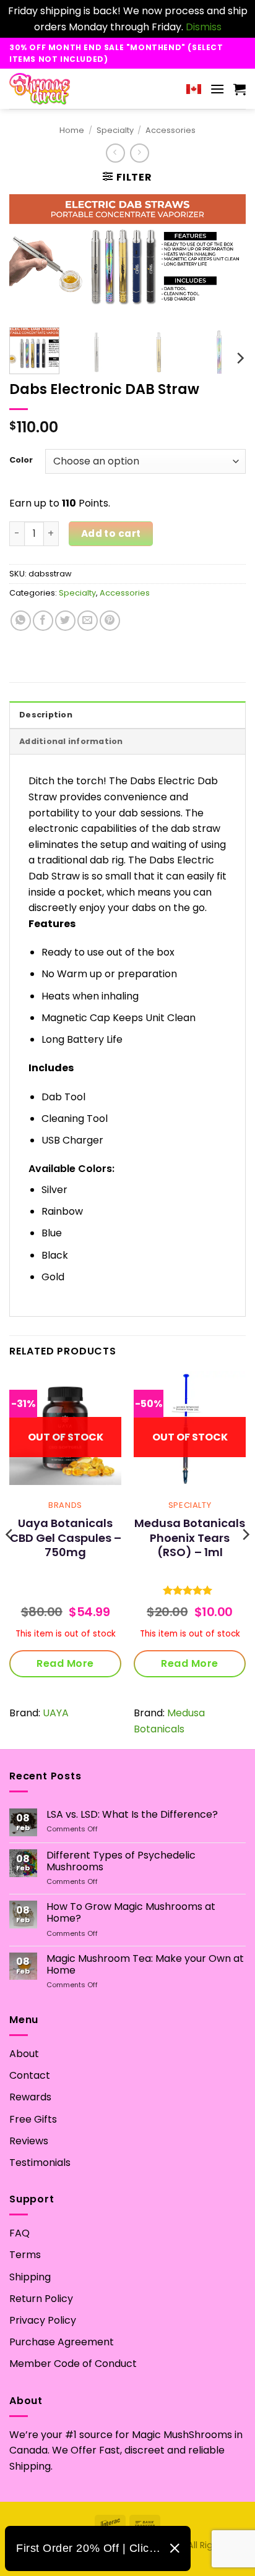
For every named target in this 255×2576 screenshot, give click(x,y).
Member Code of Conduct (73, 2364)
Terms (25, 2255)
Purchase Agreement (62, 2342)
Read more (65, 1663)
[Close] (175, 2548)
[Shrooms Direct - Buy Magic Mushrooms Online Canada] (63, 89)
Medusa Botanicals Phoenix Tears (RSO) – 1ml (190, 1538)
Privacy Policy (43, 2320)
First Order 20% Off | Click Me (88, 2548)
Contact (30, 2075)
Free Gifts (33, 2119)
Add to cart (111, 533)
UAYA (56, 1713)
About (24, 2054)
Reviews (29, 2141)
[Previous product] (140, 153)
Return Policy (41, 2299)
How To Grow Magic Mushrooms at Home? (131, 1912)
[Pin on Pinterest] (110, 621)
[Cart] (240, 89)
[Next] (225, 256)
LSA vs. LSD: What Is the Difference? (132, 1814)
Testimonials (40, 2163)
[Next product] (115, 153)
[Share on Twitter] (65, 621)
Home (72, 130)
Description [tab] (46, 715)
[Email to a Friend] (88, 621)
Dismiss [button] (204, 27)
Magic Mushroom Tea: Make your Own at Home (145, 1964)
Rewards (30, 2097)
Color (21, 460)
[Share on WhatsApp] (21, 621)
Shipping (30, 2277)
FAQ (19, 2233)
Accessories (171, 130)
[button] (217, 89)
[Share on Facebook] (43, 621)
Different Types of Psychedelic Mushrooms (121, 1861)
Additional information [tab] (71, 741)
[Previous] (30, 256)
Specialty (115, 130)
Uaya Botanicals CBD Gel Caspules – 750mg (66, 1538)
